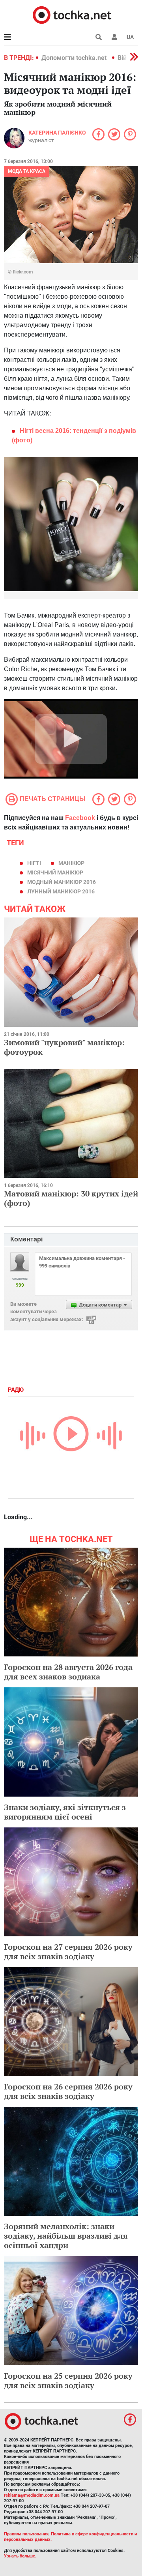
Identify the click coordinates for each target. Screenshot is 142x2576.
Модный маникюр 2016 (62, 882)
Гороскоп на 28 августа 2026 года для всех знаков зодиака (68, 1672)
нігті (34, 863)
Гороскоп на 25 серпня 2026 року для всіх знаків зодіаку (68, 2380)
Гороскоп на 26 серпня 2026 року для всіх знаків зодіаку (68, 2091)
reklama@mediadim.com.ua (32, 2495)
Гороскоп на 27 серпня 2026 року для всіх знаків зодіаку (68, 1952)
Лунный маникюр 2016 (61, 891)
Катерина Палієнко (57, 133)
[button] (114, 37)
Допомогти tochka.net (75, 58)
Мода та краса (27, 171)
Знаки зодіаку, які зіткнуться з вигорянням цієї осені (65, 1812)
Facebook (80, 818)
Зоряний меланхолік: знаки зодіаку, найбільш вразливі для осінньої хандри (66, 2236)
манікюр (71, 863)
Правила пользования (26, 2534)
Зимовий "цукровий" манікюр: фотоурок (64, 1047)
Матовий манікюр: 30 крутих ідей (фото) (71, 1198)
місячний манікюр (55, 872)
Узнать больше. (20, 2556)
